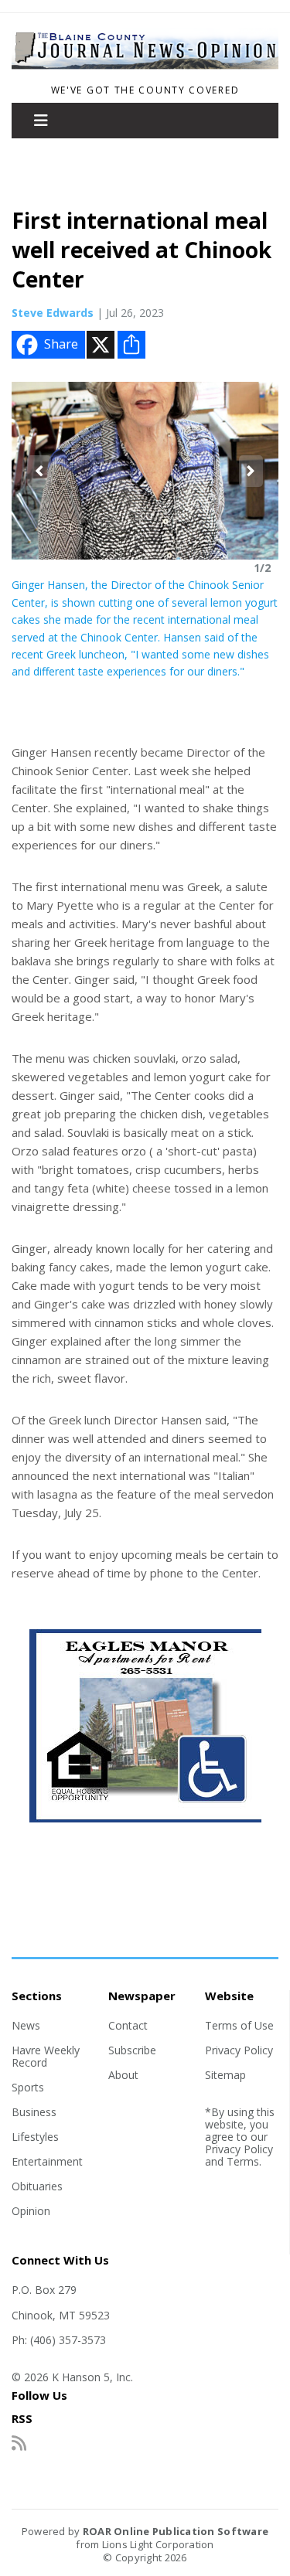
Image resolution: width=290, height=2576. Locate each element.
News (26, 2025)
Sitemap (225, 2075)
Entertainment (47, 2161)
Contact (128, 2025)
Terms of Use (239, 2025)
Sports (28, 2087)
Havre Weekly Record (46, 2056)
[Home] (145, 70)
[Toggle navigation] (41, 121)
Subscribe (132, 2050)
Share (61, 344)
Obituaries (37, 2186)
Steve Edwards (53, 313)
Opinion (31, 2211)
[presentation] (39, 471)
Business (34, 2112)
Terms (243, 2161)
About (123, 2075)
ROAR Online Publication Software (176, 2531)
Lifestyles (35, 2137)
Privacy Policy (239, 2050)
